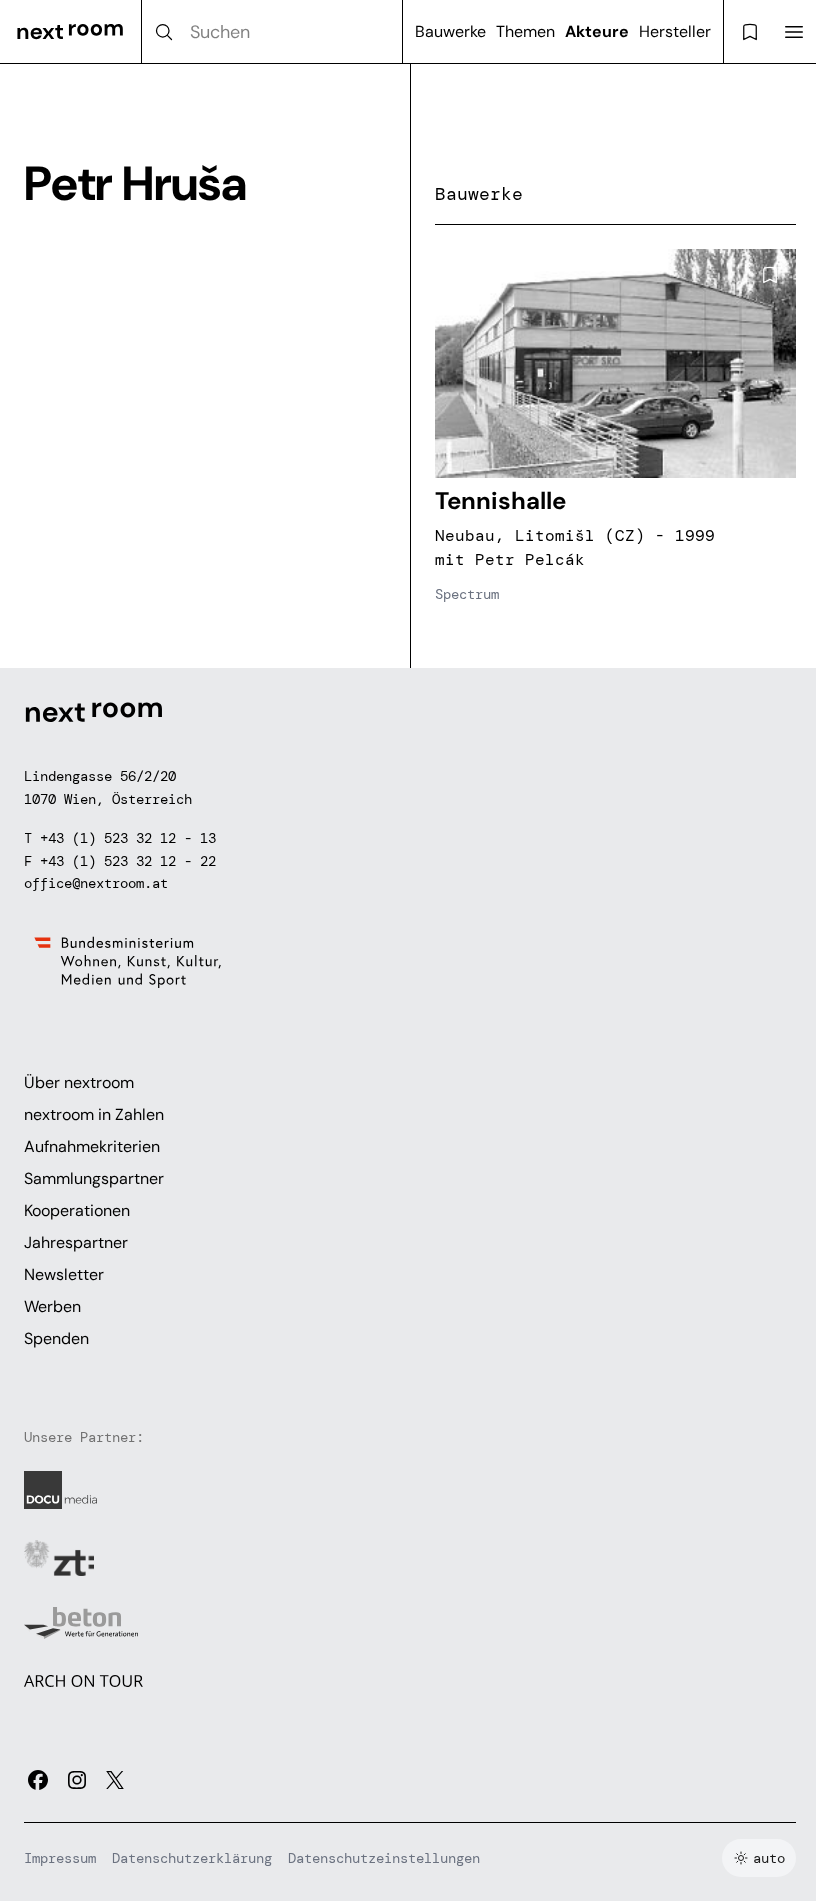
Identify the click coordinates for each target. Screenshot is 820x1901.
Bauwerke (450, 31)
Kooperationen (77, 1210)
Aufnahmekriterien (92, 1146)
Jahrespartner (76, 1242)
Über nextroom (79, 1082)
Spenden (56, 1338)
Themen (525, 31)
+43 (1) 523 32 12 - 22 (128, 861)
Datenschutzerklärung (192, 1858)
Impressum (60, 1858)
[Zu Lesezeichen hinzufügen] (770, 275)
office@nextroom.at (96, 883)
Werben (52, 1306)
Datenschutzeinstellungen (384, 1858)
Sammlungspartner (94, 1178)
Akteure (597, 31)
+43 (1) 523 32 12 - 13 (128, 838)
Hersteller (675, 31)
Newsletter (64, 1274)
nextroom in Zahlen (94, 1114)
